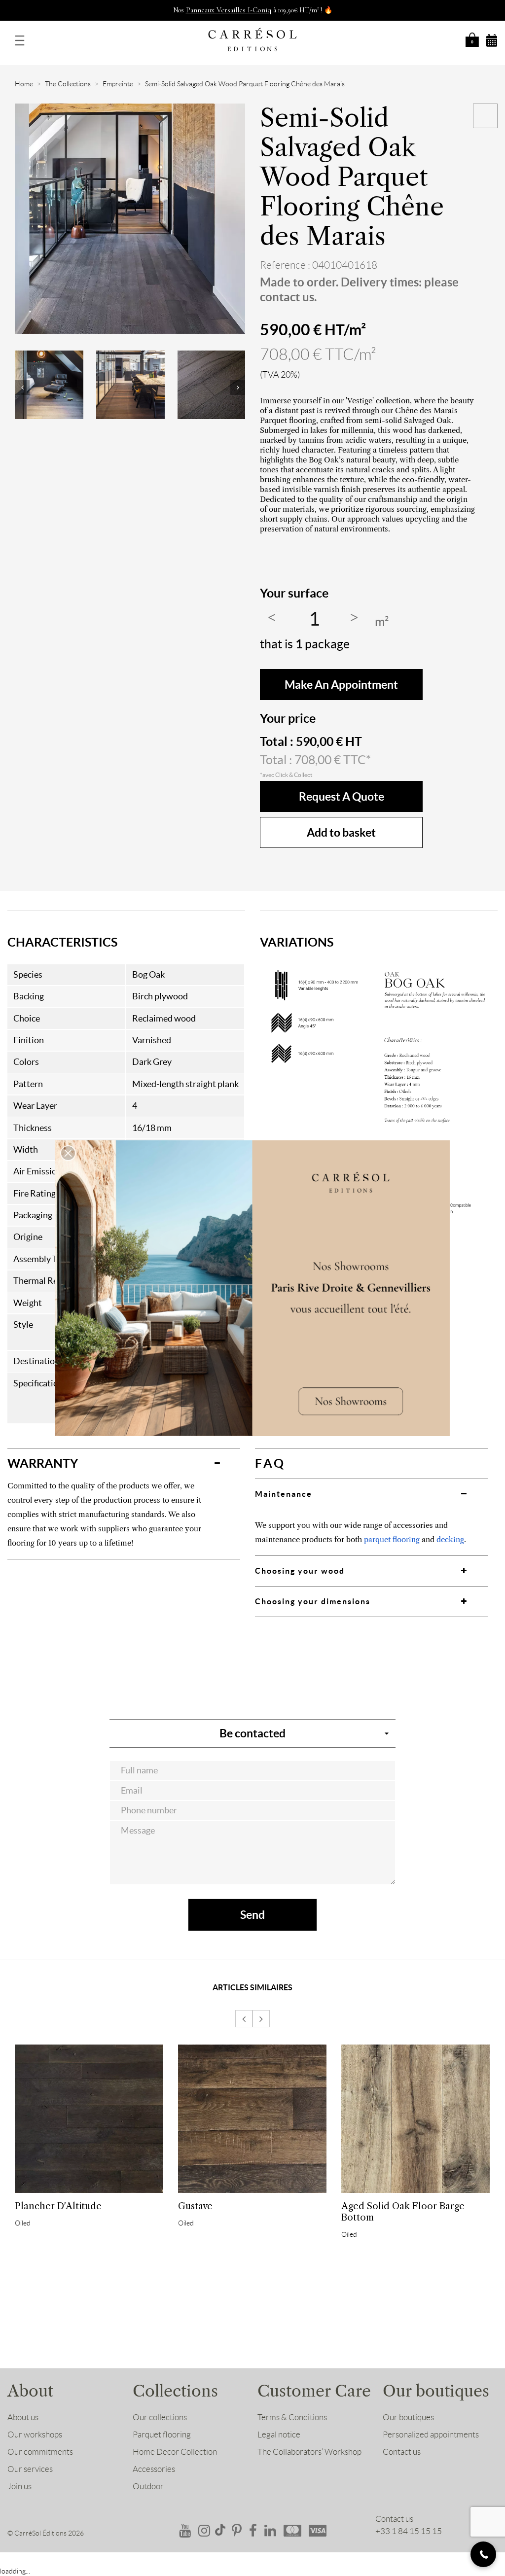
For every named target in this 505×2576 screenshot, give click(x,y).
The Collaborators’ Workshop (309, 2452)
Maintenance (284, 1494)
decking (450, 1539)
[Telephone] (483, 2554)
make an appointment (341, 685)
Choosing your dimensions (313, 1601)
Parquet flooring (162, 2435)
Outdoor (148, 2486)
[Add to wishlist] (485, 116)
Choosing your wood (300, 1571)
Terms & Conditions (292, 2417)
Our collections (160, 2417)
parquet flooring (392, 1539)
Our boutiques (408, 2417)
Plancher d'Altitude (58, 2206)
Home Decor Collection (175, 2452)
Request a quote (342, 796)
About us (23, 2417)
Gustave (195, 2206)
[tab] (124, 1463)
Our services (30, 2469)
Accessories (154, 2469)
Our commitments (40, 2452)
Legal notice (279, 2435)
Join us (19, 2486)
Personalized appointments (431, 2435)
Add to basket (341, 832)
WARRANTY (43, 1463)
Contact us (402, 2452)
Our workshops (35, 2435)
